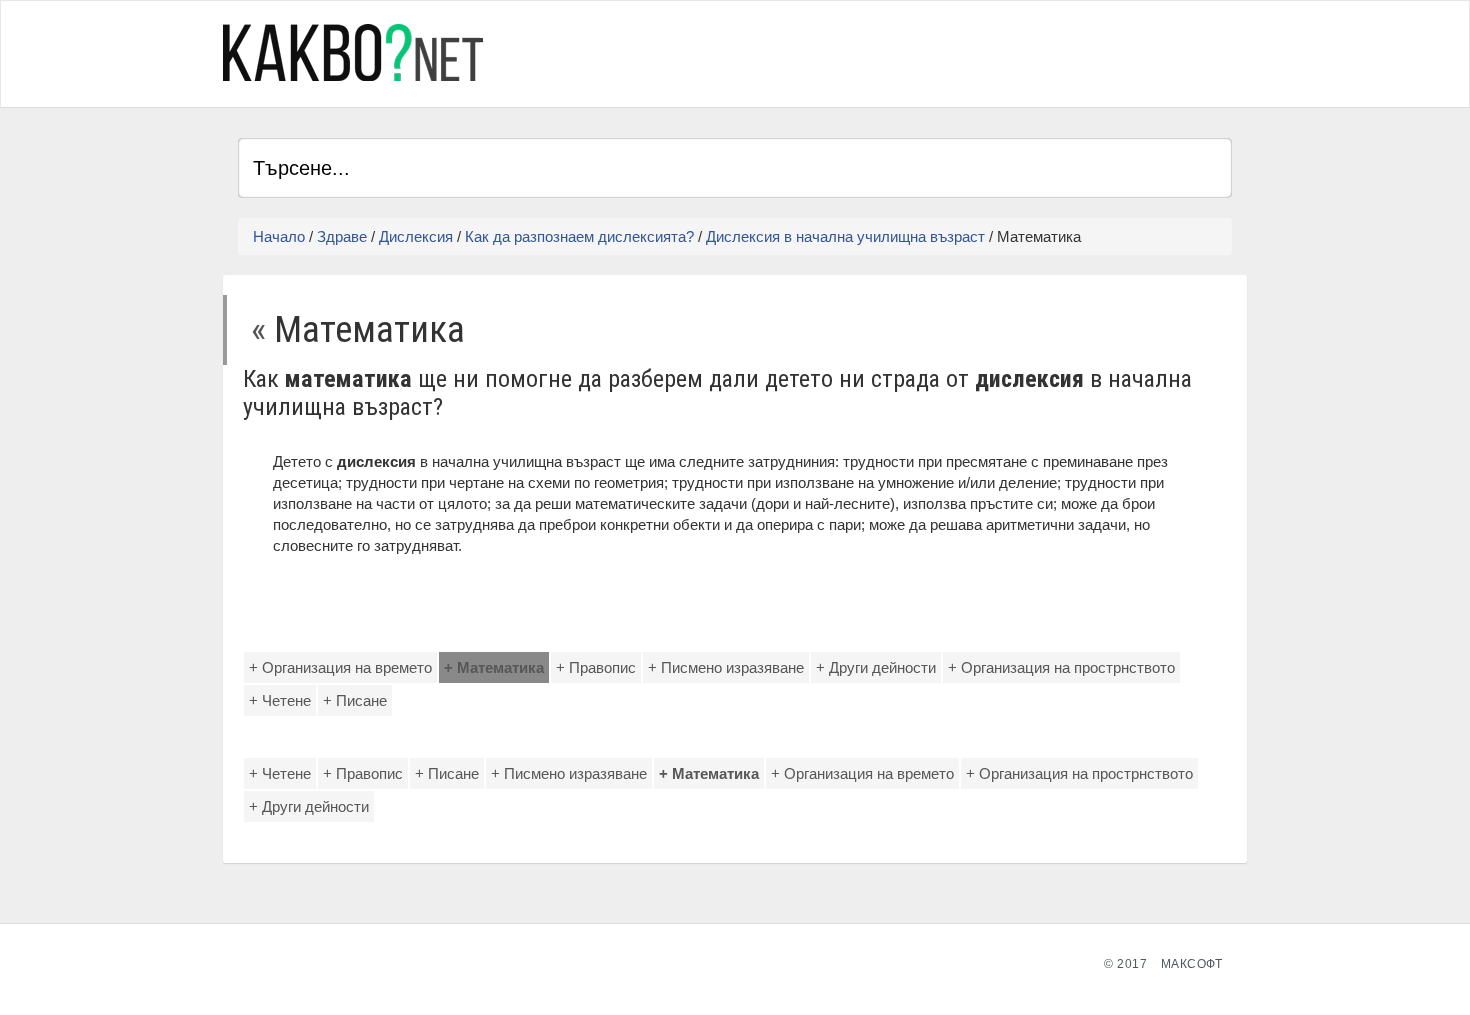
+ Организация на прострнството (1061, 667)
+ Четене (280, 700)
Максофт (1192, 964)
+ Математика (494, 667)
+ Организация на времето (340, 667)
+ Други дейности (876, 667)
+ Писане (355, 700)
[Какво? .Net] (353, 52)
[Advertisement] (998, 51)
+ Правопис (596, 667)
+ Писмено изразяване (726, 667)
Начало (279, 236)
